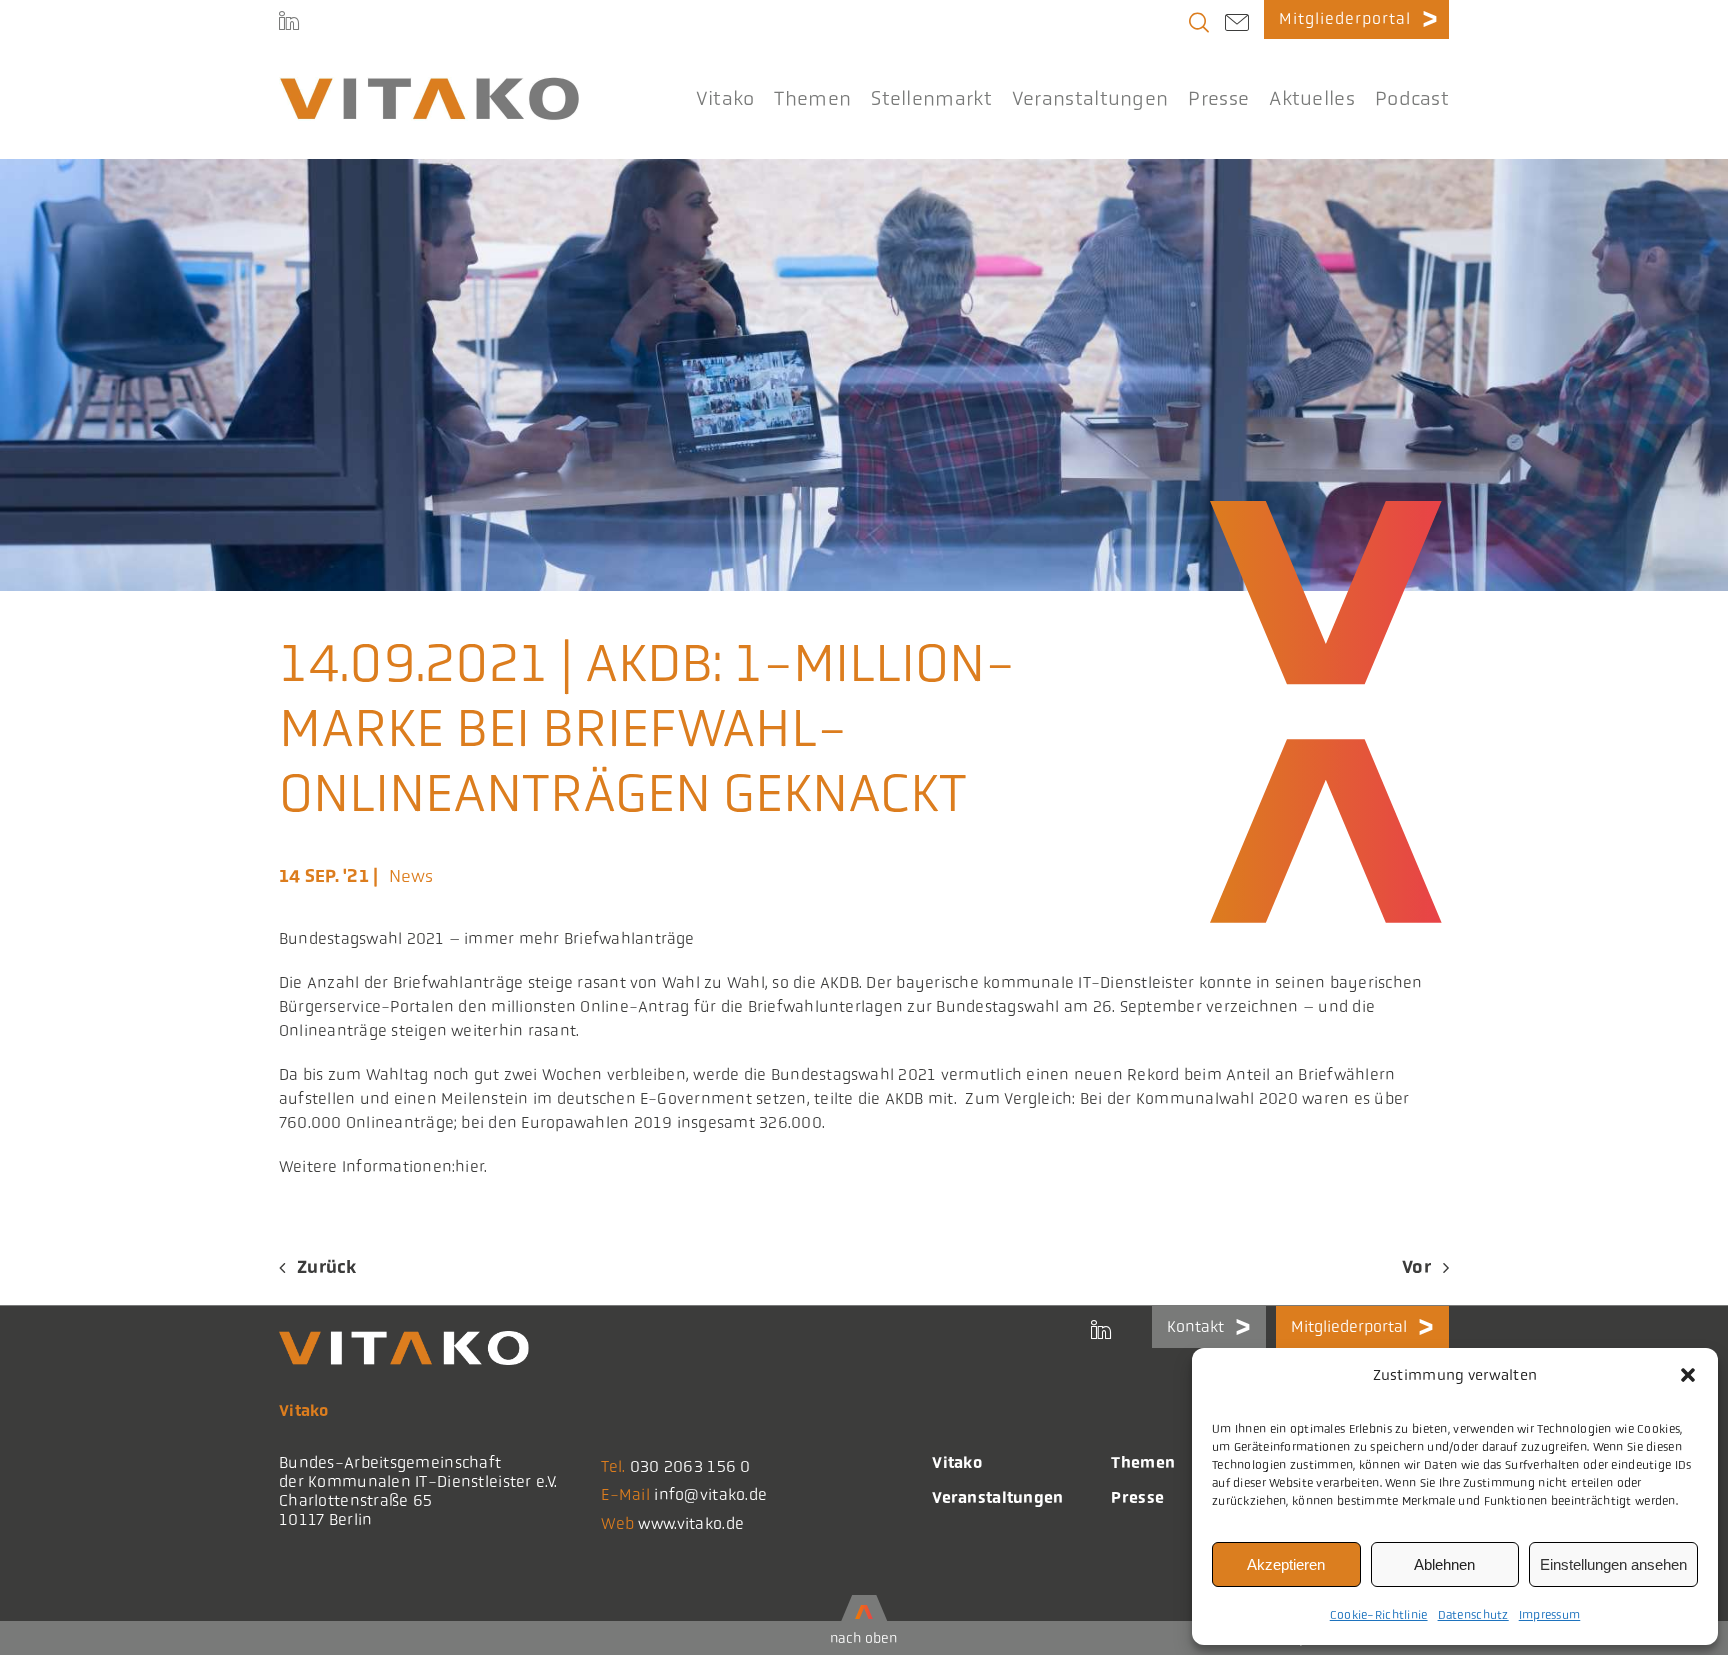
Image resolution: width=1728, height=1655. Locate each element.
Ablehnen (1444, 1564)
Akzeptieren (1286, 1564)
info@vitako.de (710, 1494)
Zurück (327, 1267)
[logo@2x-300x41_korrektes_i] (429, 86)
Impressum (1550, 1615)
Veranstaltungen (997, 1497)
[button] (1688, 1375)
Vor (1416, 1267)
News (411, 876)
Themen (1143, 1462)
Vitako (957, 1462)
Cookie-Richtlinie (1379, 1615)
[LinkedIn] (289, 20)
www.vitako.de (691, 1523)
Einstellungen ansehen (1613, 1564)
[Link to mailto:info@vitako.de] (1237, 25)
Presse (1137, 1497)
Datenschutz (1473, 1615)
